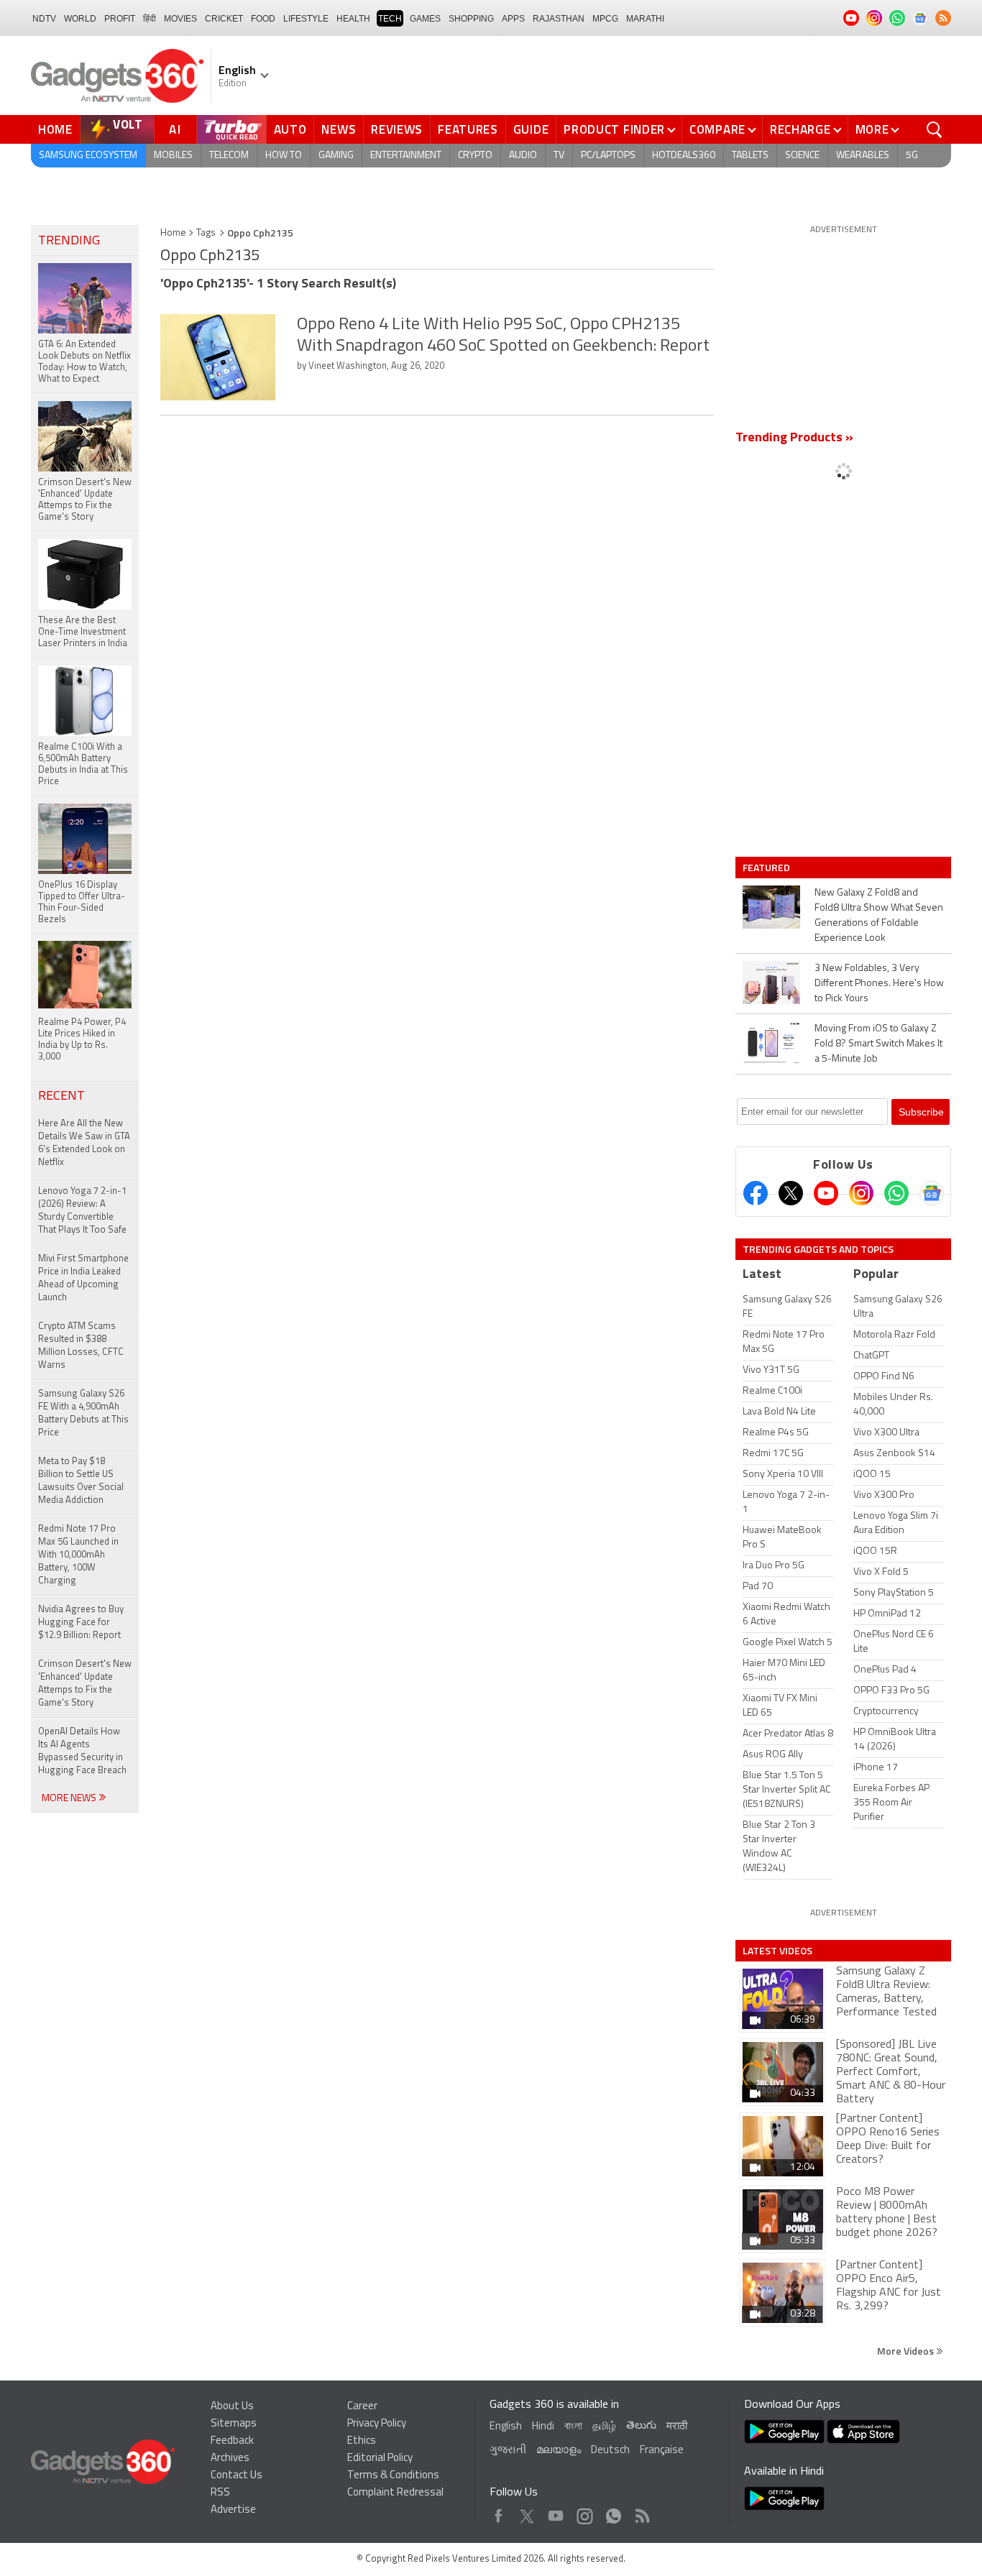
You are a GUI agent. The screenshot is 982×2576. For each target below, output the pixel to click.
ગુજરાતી (508, 2451)
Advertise (233, 2510)
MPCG (605, 19)
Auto (290, 129)
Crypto (475, 156)
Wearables (863, 156)
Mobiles (173, 156)
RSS (220, 2493)
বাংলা (573, 2427)
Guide (531, 129)
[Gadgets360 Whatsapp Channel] (896, 1193)
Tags (206, 233)
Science (802, 156)
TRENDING (69, 241)
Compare (717, 129)
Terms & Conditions (393, 2476)
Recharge (800, 129)
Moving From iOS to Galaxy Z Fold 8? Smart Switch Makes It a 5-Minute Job (878, 1044)
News (339, 129)
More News (70, 1799)
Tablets (750, 156)
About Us (232, 2407)
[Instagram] (861, 1193)
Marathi (645, 19)
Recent (61, 1097)
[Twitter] (791, 1193)
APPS (513, 19)
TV (559, 156)
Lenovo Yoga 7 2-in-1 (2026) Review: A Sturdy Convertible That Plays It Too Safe (82, 1211)
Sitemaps (234, 2424)
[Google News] (932, 1193)
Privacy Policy (377, 2424)
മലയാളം (559, 2451)
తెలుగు (641, 2426)
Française (662, 2451)
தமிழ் (604, 2427)
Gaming (336, 156)
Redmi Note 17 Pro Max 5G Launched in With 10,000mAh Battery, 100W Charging (78, 1555)
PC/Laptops (608, 156)
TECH (390, 19)
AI (175, 129)
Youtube (556, 2512)
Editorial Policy (380, 2458)
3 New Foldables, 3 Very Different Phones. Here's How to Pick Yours (879, 984)
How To (284, 156)
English (506, 2427)
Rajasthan (559, 19)
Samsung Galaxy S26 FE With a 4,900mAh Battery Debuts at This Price (83, 1413)
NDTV (44, 19)
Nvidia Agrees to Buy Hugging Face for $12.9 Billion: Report (81, 1623)
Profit (120, 19)
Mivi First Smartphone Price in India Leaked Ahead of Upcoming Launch (83, 1278)
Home (55, 129)
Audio (523, 156)
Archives (230, 2458)
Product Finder (614, 129)
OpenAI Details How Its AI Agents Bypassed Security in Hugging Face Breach (82, 1751)
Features (468, 129)
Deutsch (610, 2451)
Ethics (362, 2441)
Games (425, 19)
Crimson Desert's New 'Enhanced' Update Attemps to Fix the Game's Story (85, 1684)
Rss (641, 2512)
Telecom (229, 156)
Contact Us (237, 2476)
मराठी (677, 2427)
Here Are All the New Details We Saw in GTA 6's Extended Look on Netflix (84, 1143)
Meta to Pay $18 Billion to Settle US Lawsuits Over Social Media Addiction (81, 1481)
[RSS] (943, 18)
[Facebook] (756, 1193)
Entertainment (406, 156)
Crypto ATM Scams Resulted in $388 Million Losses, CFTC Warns (81, 1346)
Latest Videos (777, 1951)
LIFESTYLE (306, 19)
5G (912, 156)
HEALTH (353, 19)
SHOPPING (471, 19)
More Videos (907, 2351)
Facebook (499, 2512)
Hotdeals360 (684, 156)
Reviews (397, 129)
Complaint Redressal (395, 2493)
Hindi (543, 2427)
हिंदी (150, 19)
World (80, 19)
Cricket (224, 19)
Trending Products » (794, 438)
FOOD (263, 19)
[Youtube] (826, 1193)
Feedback (232, 2441)
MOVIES (180, 19)
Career (362, 2407)
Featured (767, 868)
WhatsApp (614, 2512)
